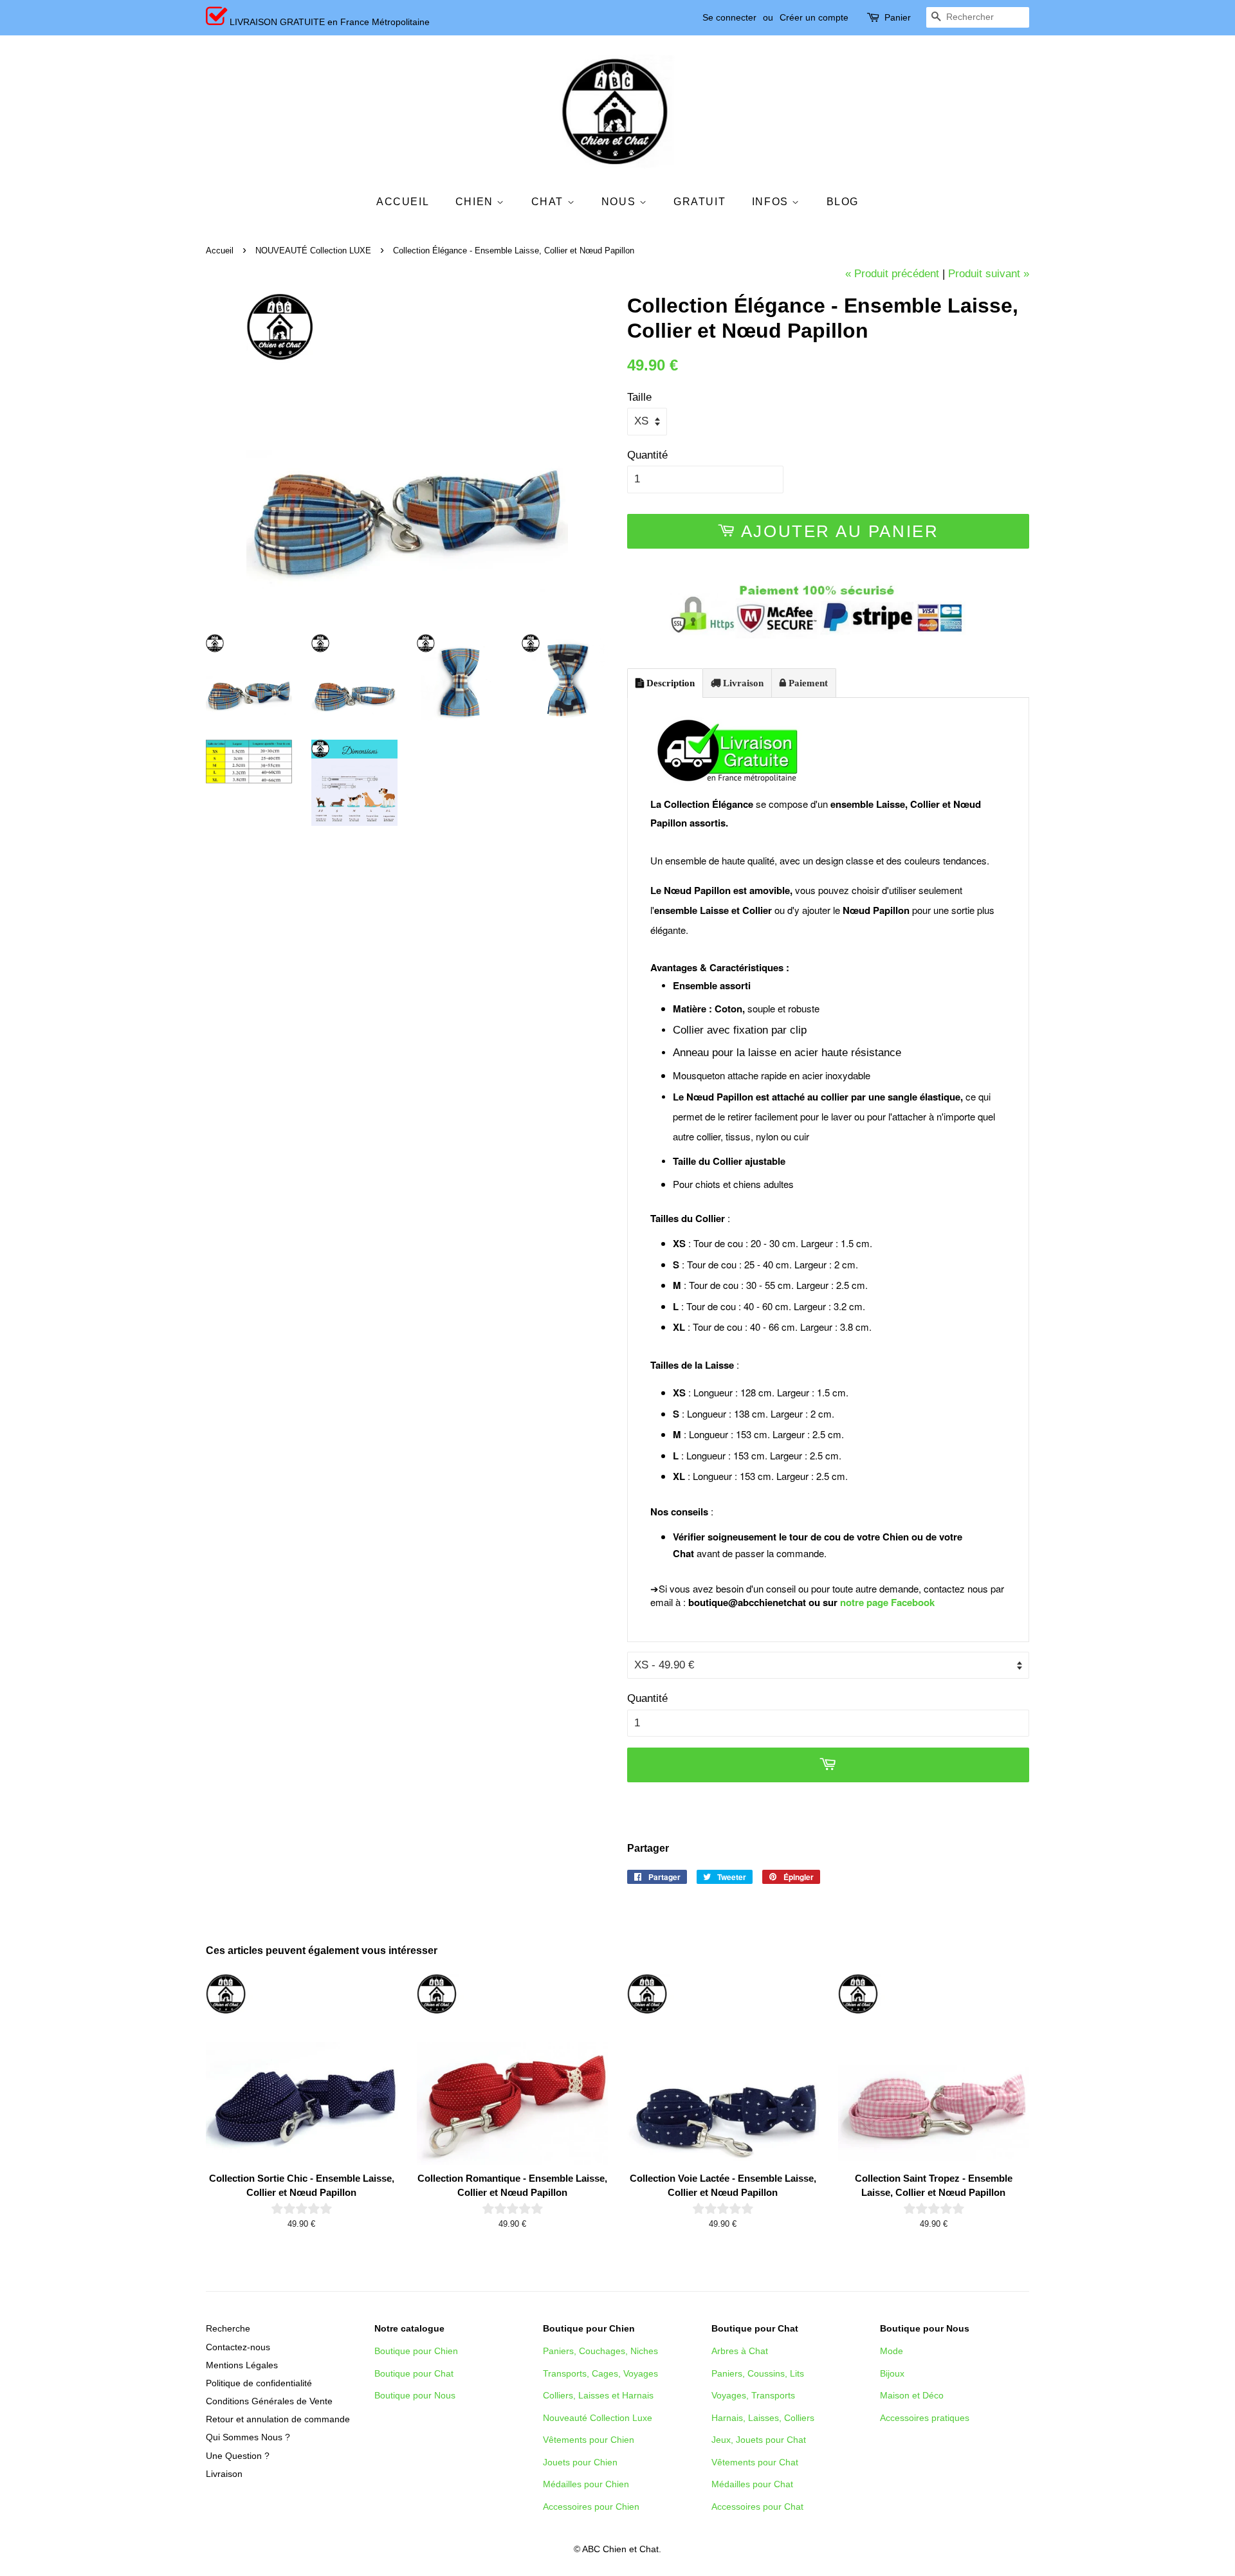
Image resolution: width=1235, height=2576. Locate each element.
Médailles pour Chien (586, 2484)
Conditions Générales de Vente (269, 2401)
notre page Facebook (887, 1602)
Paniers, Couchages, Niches (600, 2351)
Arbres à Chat (740, 2351)
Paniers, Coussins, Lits (758, 2373)
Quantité (647, 455)
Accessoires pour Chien (591, 2507)
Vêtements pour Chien (589, 2440)
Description (669, 683)
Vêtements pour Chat (755, 2462)
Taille (639, 397)
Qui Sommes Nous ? (248, 2437)
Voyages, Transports (753, 2395)
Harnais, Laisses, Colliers (763, 2418)
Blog (843, 202)
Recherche (228, 2328)
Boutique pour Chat (414, 2373)
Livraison (742, 683)
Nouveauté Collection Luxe (598, 2418)
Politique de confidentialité (259, 2383)
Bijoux (892, 2373)
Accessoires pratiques (925, 2418)
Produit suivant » (989, 274)
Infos (772, 202)
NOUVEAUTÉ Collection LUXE (313, 251)
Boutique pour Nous (415, 2395)
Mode (892, 2351)
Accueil (403, 202)
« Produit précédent (892, 274)
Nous (620, 202)
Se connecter (729, 17)
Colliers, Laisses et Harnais (598, 2395)
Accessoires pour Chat (757, 2507)
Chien (476, 202)
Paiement (807, 683)
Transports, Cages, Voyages (600, 2373)
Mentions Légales (242, 2365)
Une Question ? (238, 2456)
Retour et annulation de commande (278, 2419)
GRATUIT (700, 202)
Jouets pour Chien (580, 2462)
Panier (898, 17)
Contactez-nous (238, 2347)
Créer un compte (814, 17)
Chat (549, 202)
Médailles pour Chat (752, 2484)
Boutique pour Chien (416, 2351)
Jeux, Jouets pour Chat (759, 2440)
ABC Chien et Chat (620, 2549)
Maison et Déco (912, 2395)
